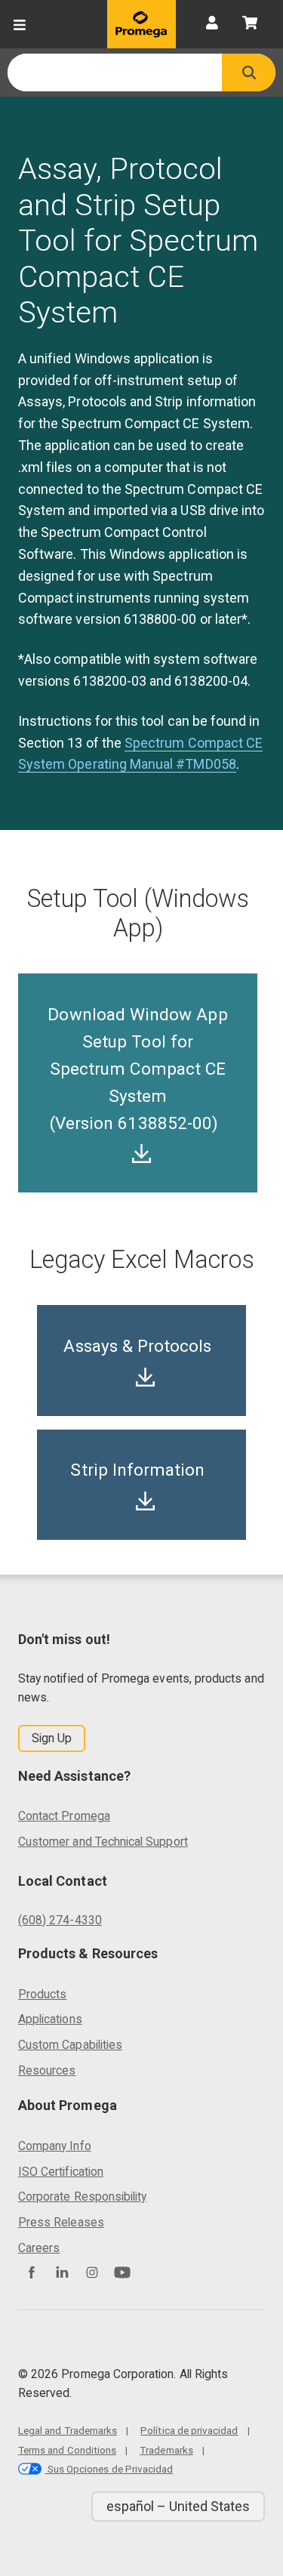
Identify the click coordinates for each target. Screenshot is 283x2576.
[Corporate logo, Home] (141, 24)
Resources (47, 2070)
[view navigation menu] (20, 24)
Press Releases (61, 2222)
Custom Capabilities (70, 2045)
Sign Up (52, 1738)
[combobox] (115, 72)
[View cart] (250, 24)
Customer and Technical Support (103, 1842)
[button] (249, 72)
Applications (50, 2019)
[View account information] (212, 24)
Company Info (55, 2146)
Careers (39, 2248)
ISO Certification (61, 2172)
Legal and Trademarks (68, 2430)
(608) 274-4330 (60, 1920)
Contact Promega (64, 1816)
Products (42, 1994)
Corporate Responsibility (82, 2197)
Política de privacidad (189, 2430)
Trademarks (166, 2450)
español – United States (178, 2506)
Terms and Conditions (67, 2450)
